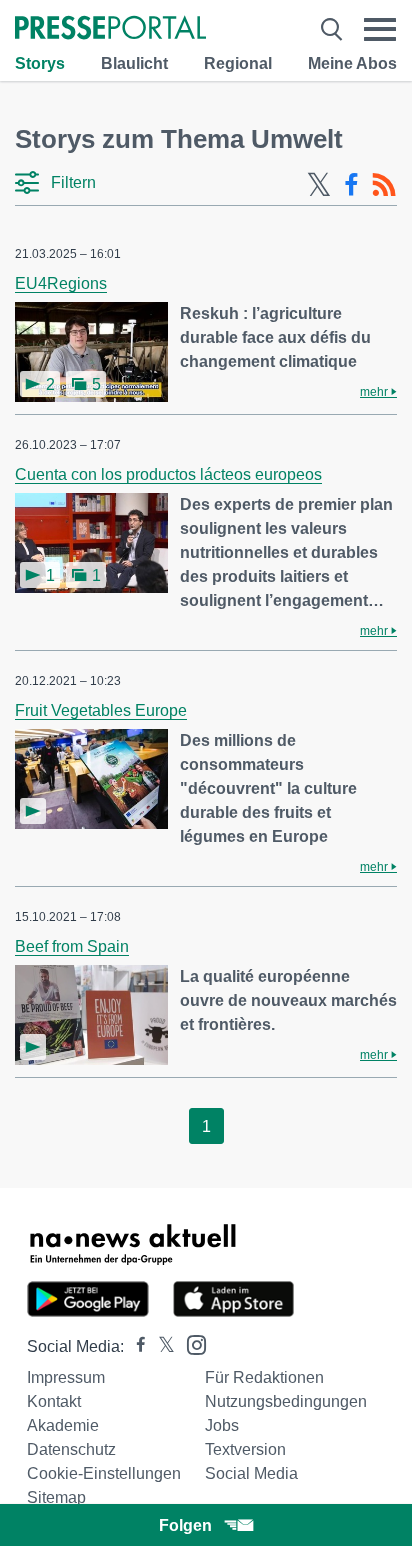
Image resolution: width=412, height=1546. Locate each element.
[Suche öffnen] (331, 29)
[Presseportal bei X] (160, 1346)
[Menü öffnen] (380, 29)
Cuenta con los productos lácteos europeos (168, 474)
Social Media (251, 1473)
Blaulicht (134, 63)
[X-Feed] (319, 185)
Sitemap (56, 1497)
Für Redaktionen (264, 1377)
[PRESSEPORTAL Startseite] (110, 29)
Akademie (63, 1425)
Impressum (66, 1377)
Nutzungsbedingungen (286, 1401)
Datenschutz (71, 1449)
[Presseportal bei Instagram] (190, 1343)
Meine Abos (352, 63)
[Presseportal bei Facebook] (135, 1346)
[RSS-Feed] (384, 185)
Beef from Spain (72, 946)
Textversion (245, 1449)
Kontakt (54, 1401)
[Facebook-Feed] (351, 185)
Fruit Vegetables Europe (101, 710)
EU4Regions (61, 283)
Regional (238, 63)
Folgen (185, 1525)
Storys (40, 63)
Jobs (222, 1425)
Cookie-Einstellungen (104, 1473)
